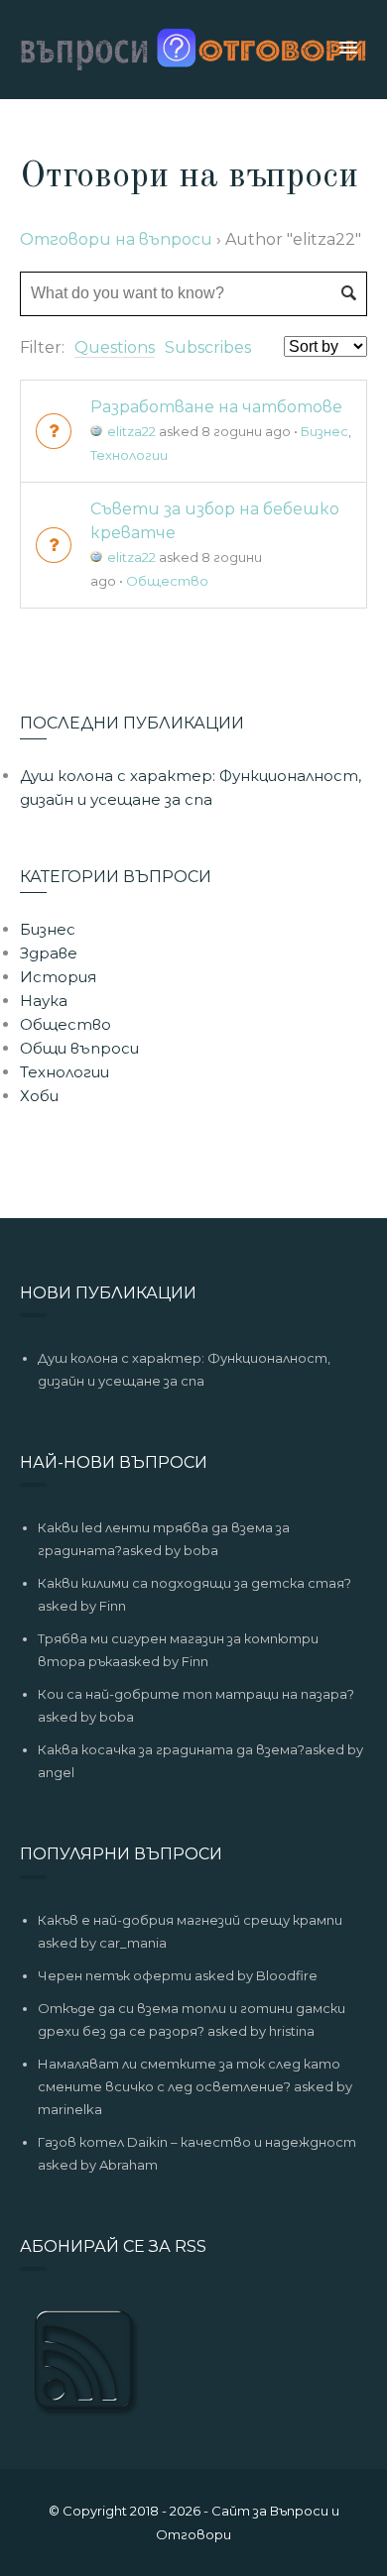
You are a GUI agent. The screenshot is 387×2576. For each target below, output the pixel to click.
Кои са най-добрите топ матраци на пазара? (196, 1694)
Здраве (49, 953)
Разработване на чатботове (216, 407)
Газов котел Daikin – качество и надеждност (197, 2142)
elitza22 (131, 431)
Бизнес (324, 431)
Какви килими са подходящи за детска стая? (194, 1583)
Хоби (39, 1096)
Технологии (129, 455)
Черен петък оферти (115, 1975)
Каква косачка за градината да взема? (171, 1749)
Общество (167, 581)
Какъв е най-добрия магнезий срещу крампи (190, 1920)
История (58, 977)
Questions (115, 347)
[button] (348, 49)
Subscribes (208, 347)
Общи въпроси (79, 1048)
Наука (44, 1001)
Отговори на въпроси (116, 239)
